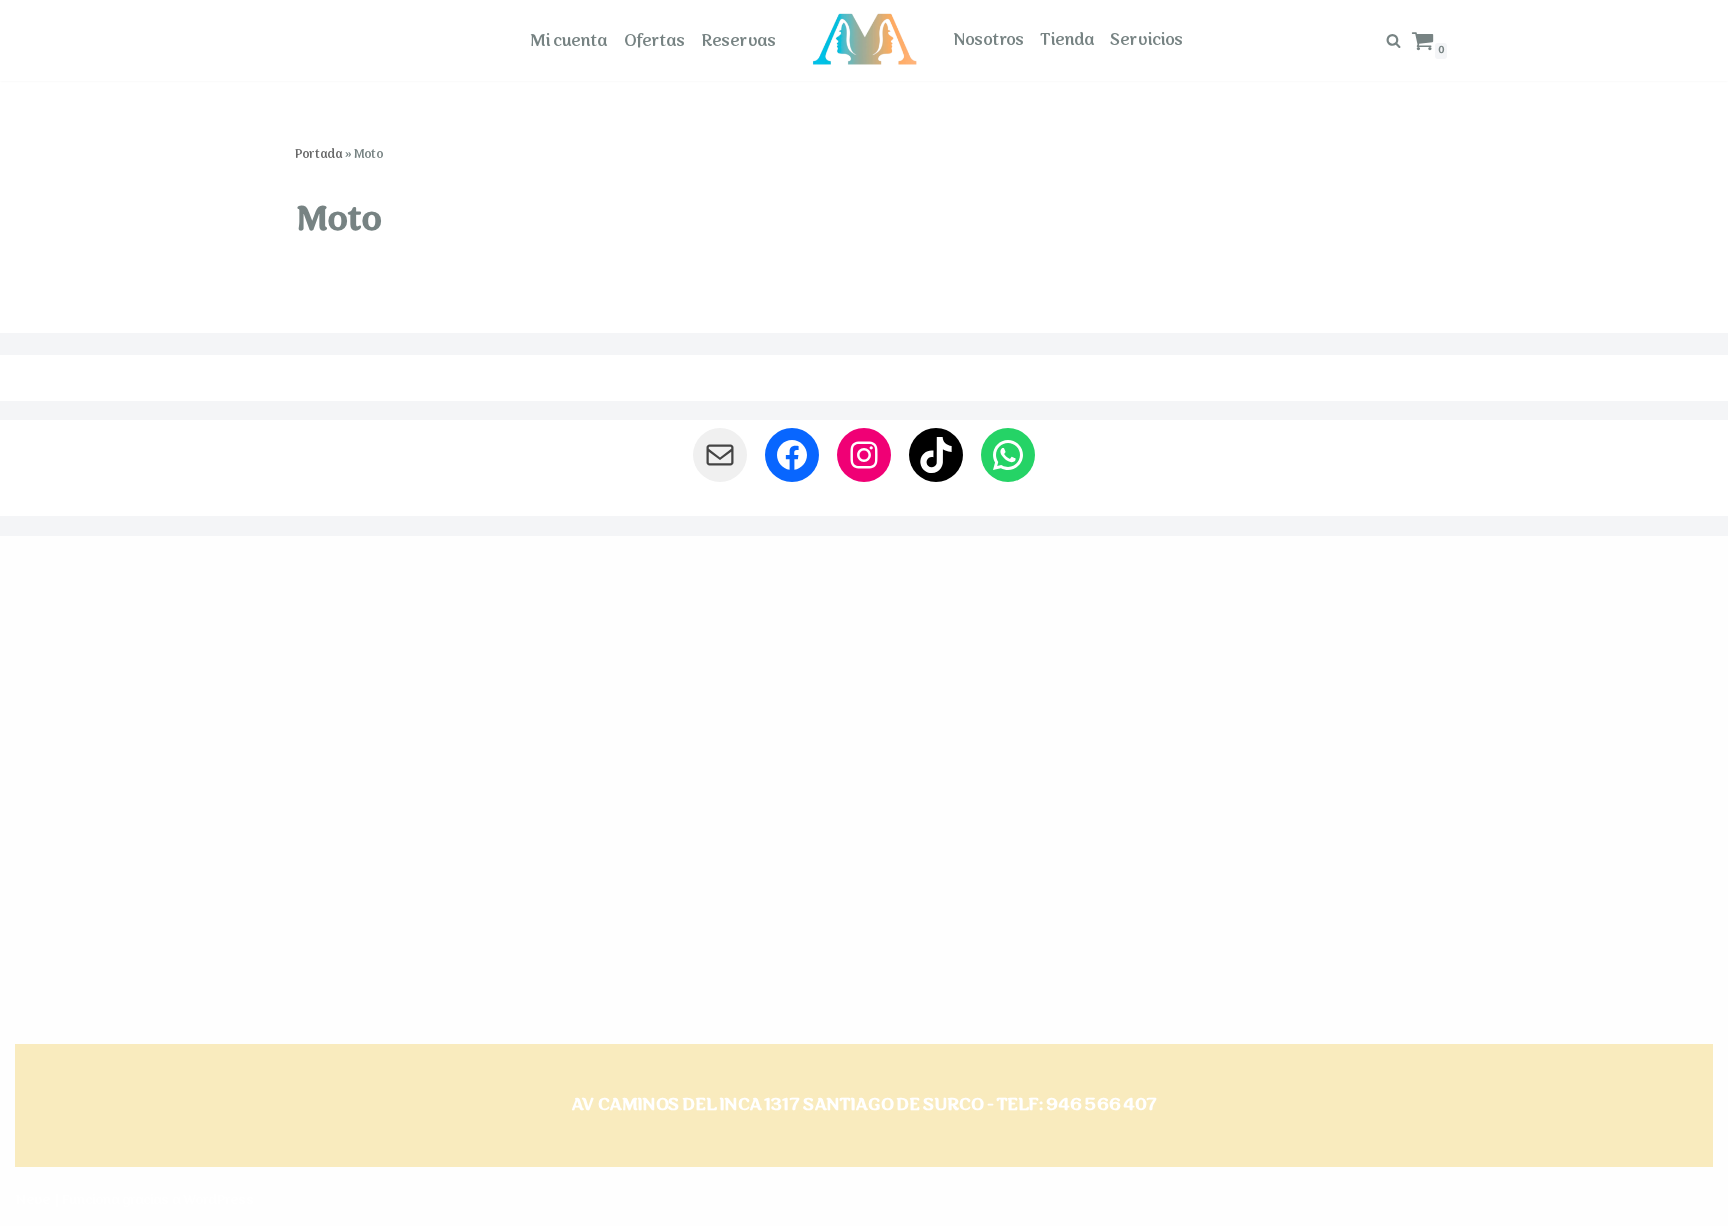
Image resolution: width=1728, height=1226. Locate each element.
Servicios (1146, 40)
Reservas (738, 41)
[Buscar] (1393, 40)
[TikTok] (936, 455)
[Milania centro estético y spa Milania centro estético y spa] (864, 39)
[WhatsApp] (1008, 455)
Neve (32, 1200)
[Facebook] (792, 455)
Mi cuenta (568, 41)
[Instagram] (864, 455)
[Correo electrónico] (720, 455)
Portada (318, 154)
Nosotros (988, 40)
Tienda (1067, 40)
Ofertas (654, 41)
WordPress (218, 1200)
